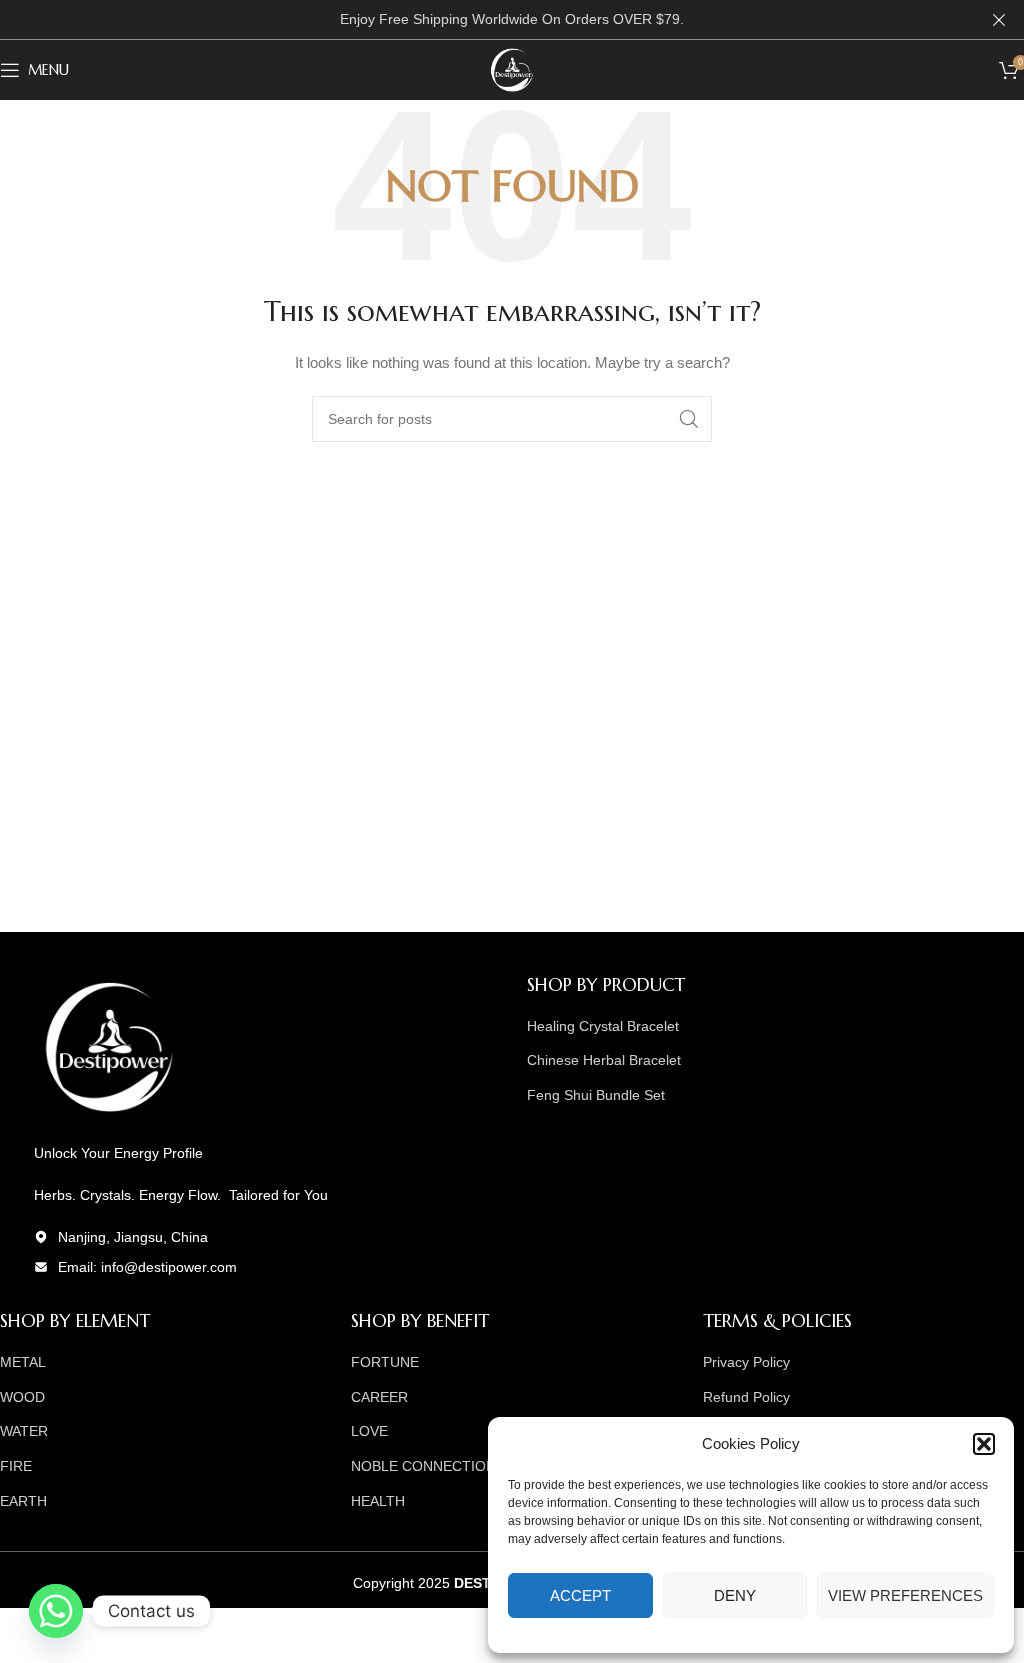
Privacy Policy (746, 1362)
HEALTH (378, 1501)
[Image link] (109, 1045)
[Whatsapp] (56, 1611)
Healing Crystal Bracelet (603, 1026)
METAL (23, 1362)
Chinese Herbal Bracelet (604, 1060)
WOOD (22, 1397)
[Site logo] (512, 69)
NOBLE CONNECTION (423, 1466)
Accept (580, 1595)
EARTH (23, 1501)
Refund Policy (746, 1397)
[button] (984, 1444)
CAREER (379, 1397)
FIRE (16, 1466)
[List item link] (248, 1267)
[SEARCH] (689, 419)
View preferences (905, 1595)
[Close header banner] (999, 19)
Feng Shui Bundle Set (596, 1095)
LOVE (369, 1431)
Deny (735, 1595)
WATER (24, 1431)
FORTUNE (385, 1362)
